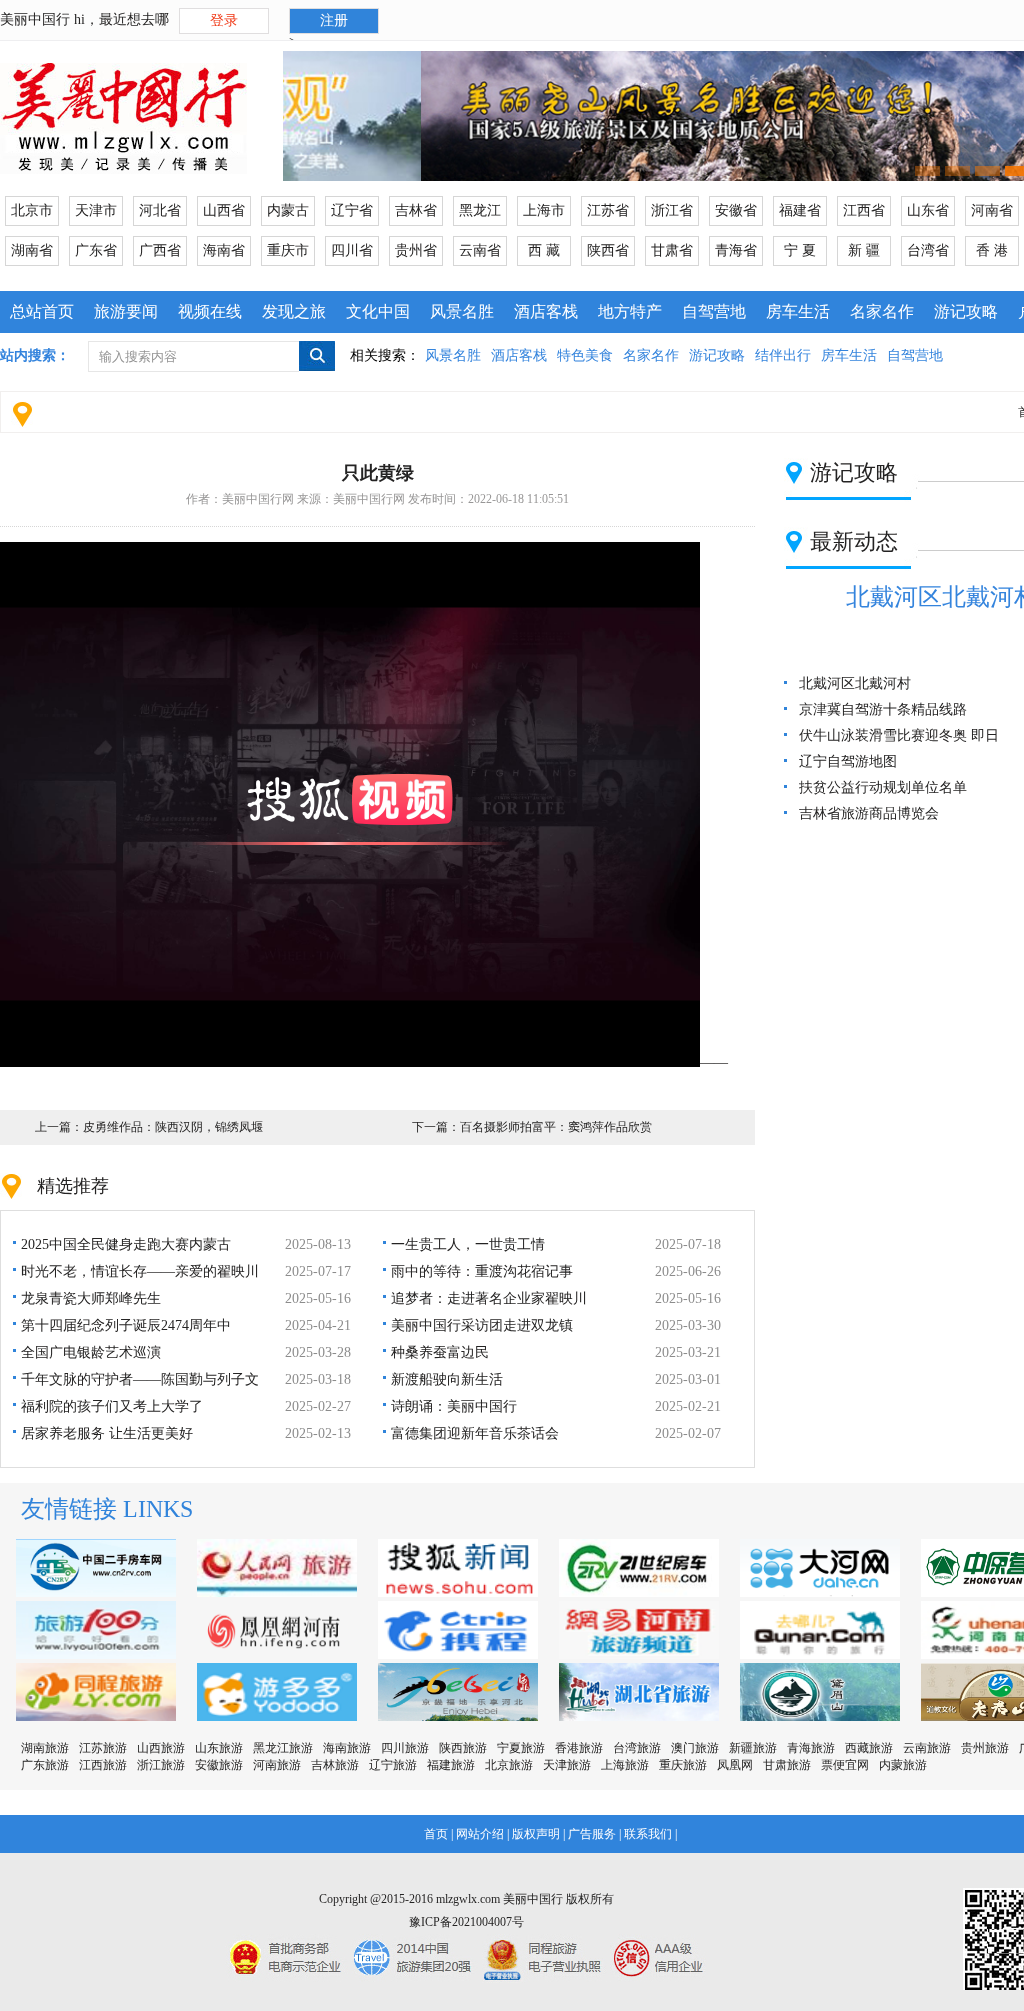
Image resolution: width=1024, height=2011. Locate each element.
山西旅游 (161, 1748)
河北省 (160, 210)
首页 (436, 1834)
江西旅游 (103, 1765)
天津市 (96, 210)
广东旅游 (45, 1765)
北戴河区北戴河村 (855, 683)
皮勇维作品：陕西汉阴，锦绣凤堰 (173, 1127)
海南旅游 (347, 1748)
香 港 (992, 250)
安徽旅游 (219, 1765)
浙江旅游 (161, 1765)
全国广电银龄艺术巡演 (91, 1352)
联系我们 (648, 1834)
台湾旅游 (637, 1748)
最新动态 (854, 541)
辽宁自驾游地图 (848, 761)
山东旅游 (219, 1748)
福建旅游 (451, 1765)
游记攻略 (966, 311)
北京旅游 (509, 1765)
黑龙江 (480, 210)
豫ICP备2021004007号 (466, 1922)
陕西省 (608, 250)
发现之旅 (294, 311)
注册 (334, 20)
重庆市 (288, 250)
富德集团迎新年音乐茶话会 (475, 1433)
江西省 (864, 210)
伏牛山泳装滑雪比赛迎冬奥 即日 (899, 735)
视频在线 (210, 311)
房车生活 (798, 311)
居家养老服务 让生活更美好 (107, 1433)
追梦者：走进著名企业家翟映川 (489, 1298)
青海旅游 (811, 1748)
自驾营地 (714, 311)
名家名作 (882, 311)
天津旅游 (567, 1765)
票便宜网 (845, 1765)
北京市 (32, 210)
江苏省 (608, 210)
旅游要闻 (126, 311)
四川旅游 (405, 1748)
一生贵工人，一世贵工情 (468, 1244)
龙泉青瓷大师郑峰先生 (91, 1298)
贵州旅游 (985, 1748)
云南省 (480, 250)
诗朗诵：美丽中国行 (454, 1406)
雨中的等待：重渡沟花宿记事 (482, 1271)
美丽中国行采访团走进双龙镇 (482, 1325)
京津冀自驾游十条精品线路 (883, 709)
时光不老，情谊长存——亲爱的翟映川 (140, 1271)
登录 (224, 20)
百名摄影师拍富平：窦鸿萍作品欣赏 (556, 1127)
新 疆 (864, 250)
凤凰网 (735, 1765)
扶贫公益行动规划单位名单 (883, 787)
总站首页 (42, 311)
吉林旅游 (335, 1765)
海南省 (224, 250)
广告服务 (592, 1834)
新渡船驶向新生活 (447, 1379)
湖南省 (32, 250)
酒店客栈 (546, 311)
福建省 (800, 210)
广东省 (96, 250)
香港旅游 (579, 1748)
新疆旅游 (753, 1748)
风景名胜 (462, 311)
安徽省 (736, 210)
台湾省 (928, 250)
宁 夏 (800, 250)
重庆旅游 (683, 1765)
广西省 (160, 250)
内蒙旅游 (903, 1765)
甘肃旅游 (787, 1765)
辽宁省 (352, 210)
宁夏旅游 (521, 1748)
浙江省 (672, 210)
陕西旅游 (463, 1748)
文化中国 (378, 311)
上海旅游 (625, 1765)
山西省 (224, 210)
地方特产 (630, 311)
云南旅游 (927, 1748)
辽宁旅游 (393, 1765)
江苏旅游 (103, 1748)
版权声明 (536, 1834)
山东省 (928, 210)
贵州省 (416, 250)
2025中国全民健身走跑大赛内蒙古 (126, 1244)
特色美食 (585, 355)
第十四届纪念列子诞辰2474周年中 (126, 1325)
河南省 (992, 210)
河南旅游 (277, 1765)
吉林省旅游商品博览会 (869, 813)
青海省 (736, 250)
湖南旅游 (45, 1748)
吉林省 (416, 210)
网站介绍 (480, 1834)
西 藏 (544, 250)
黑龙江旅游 (283, 1748)
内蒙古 (288, 210)
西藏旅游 (869, 1748)
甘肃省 (672, 250)
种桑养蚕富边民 (440, 1352)
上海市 (544, 210)
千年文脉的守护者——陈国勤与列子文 (140, 1379)
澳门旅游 (695, 1748)
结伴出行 (783, 355)
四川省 (352, 250)
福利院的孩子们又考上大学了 (112, 1406)
